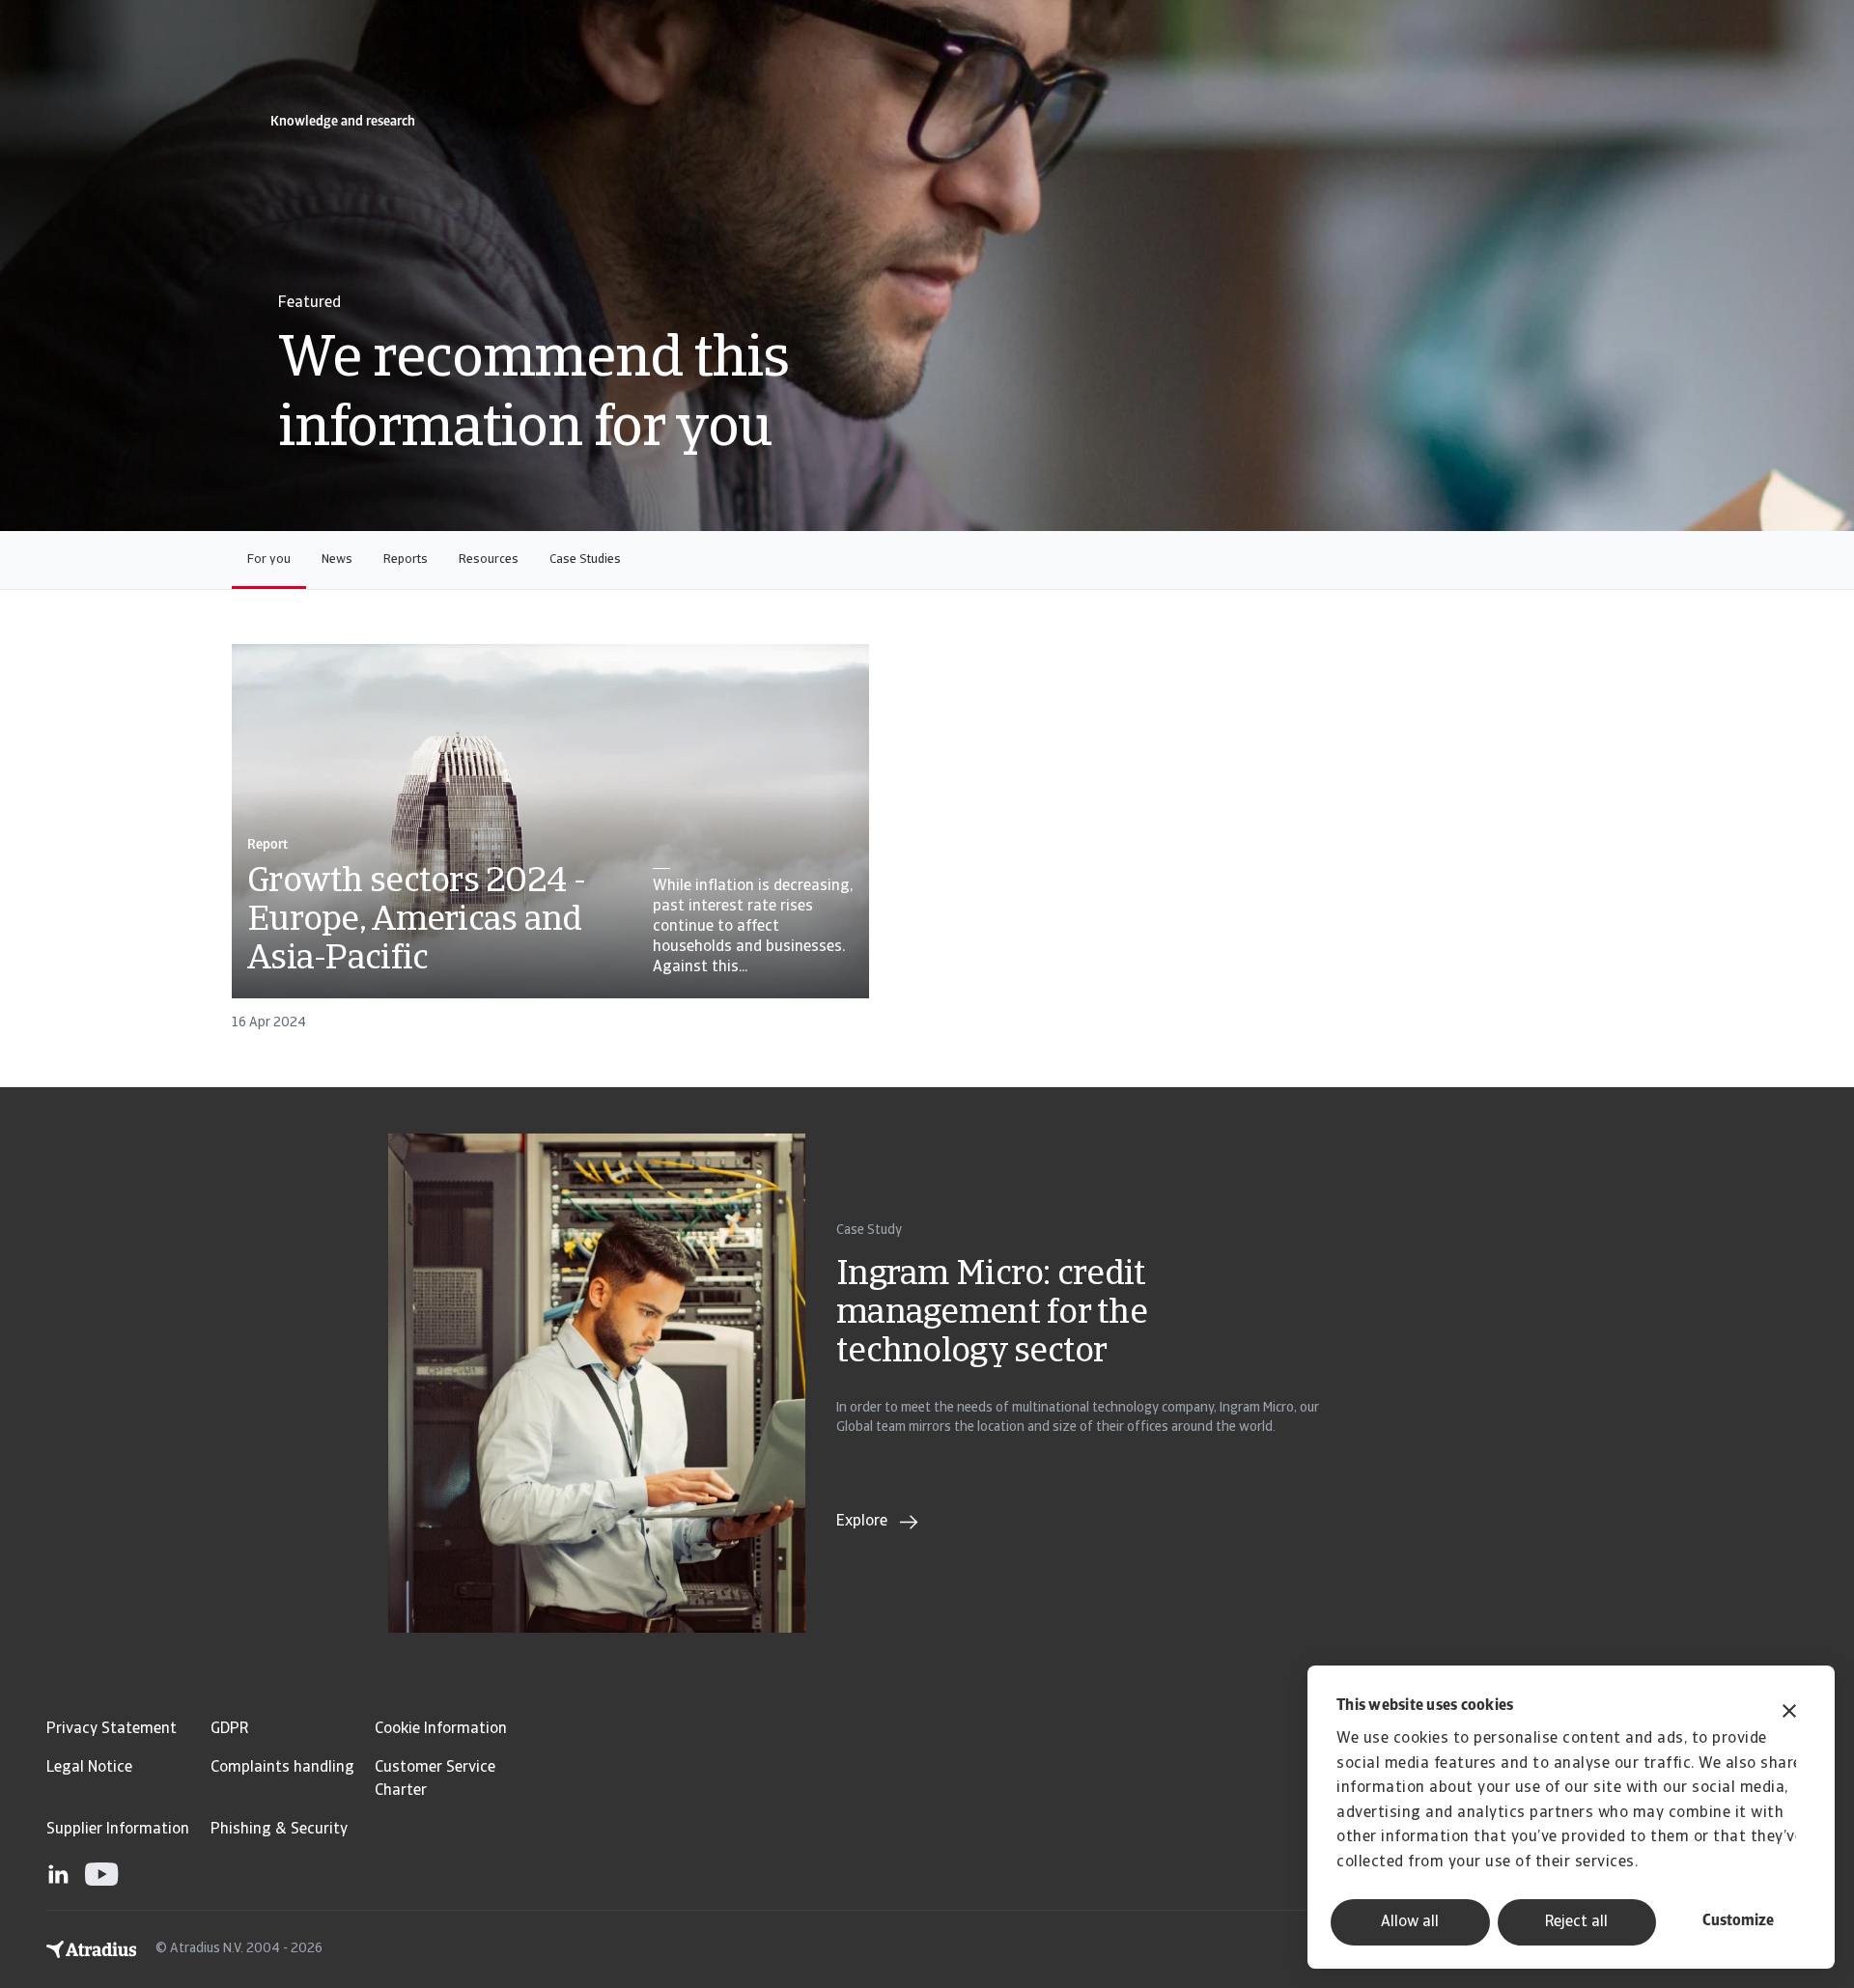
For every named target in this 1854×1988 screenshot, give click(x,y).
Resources (489, 560)
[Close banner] (1789, 1713)
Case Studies (585, 560)
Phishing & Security (279, 1830)
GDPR (229, 1729)
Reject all (1576, 1922)
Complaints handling (282, 1768)
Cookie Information (441, 1729)
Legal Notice (89, 1768)
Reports (406, 560)
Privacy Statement (112, 1729)
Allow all (1410, 1922)
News (337, 560)
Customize (1738, 1921)
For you (269, 560)
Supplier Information (118, 1830)
